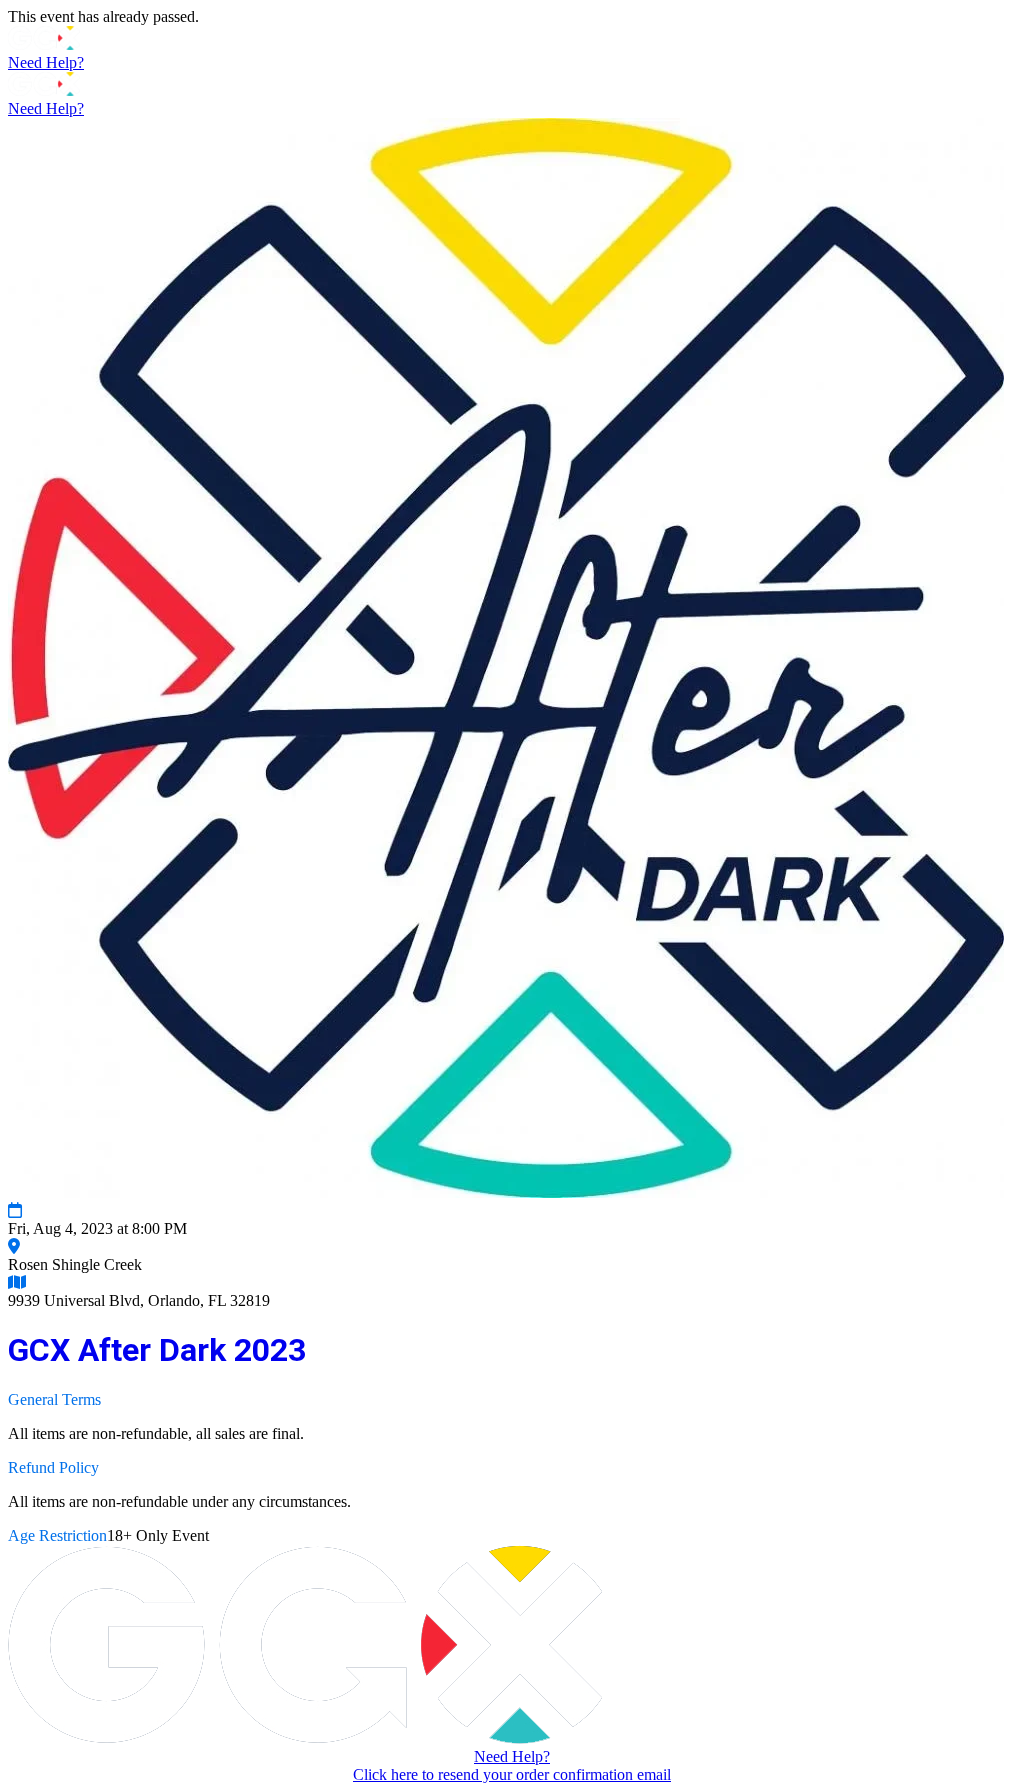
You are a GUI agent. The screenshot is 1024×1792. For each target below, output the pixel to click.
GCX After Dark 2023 (157, 1350)
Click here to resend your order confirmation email (512, 1774)
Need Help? (46, 62)
